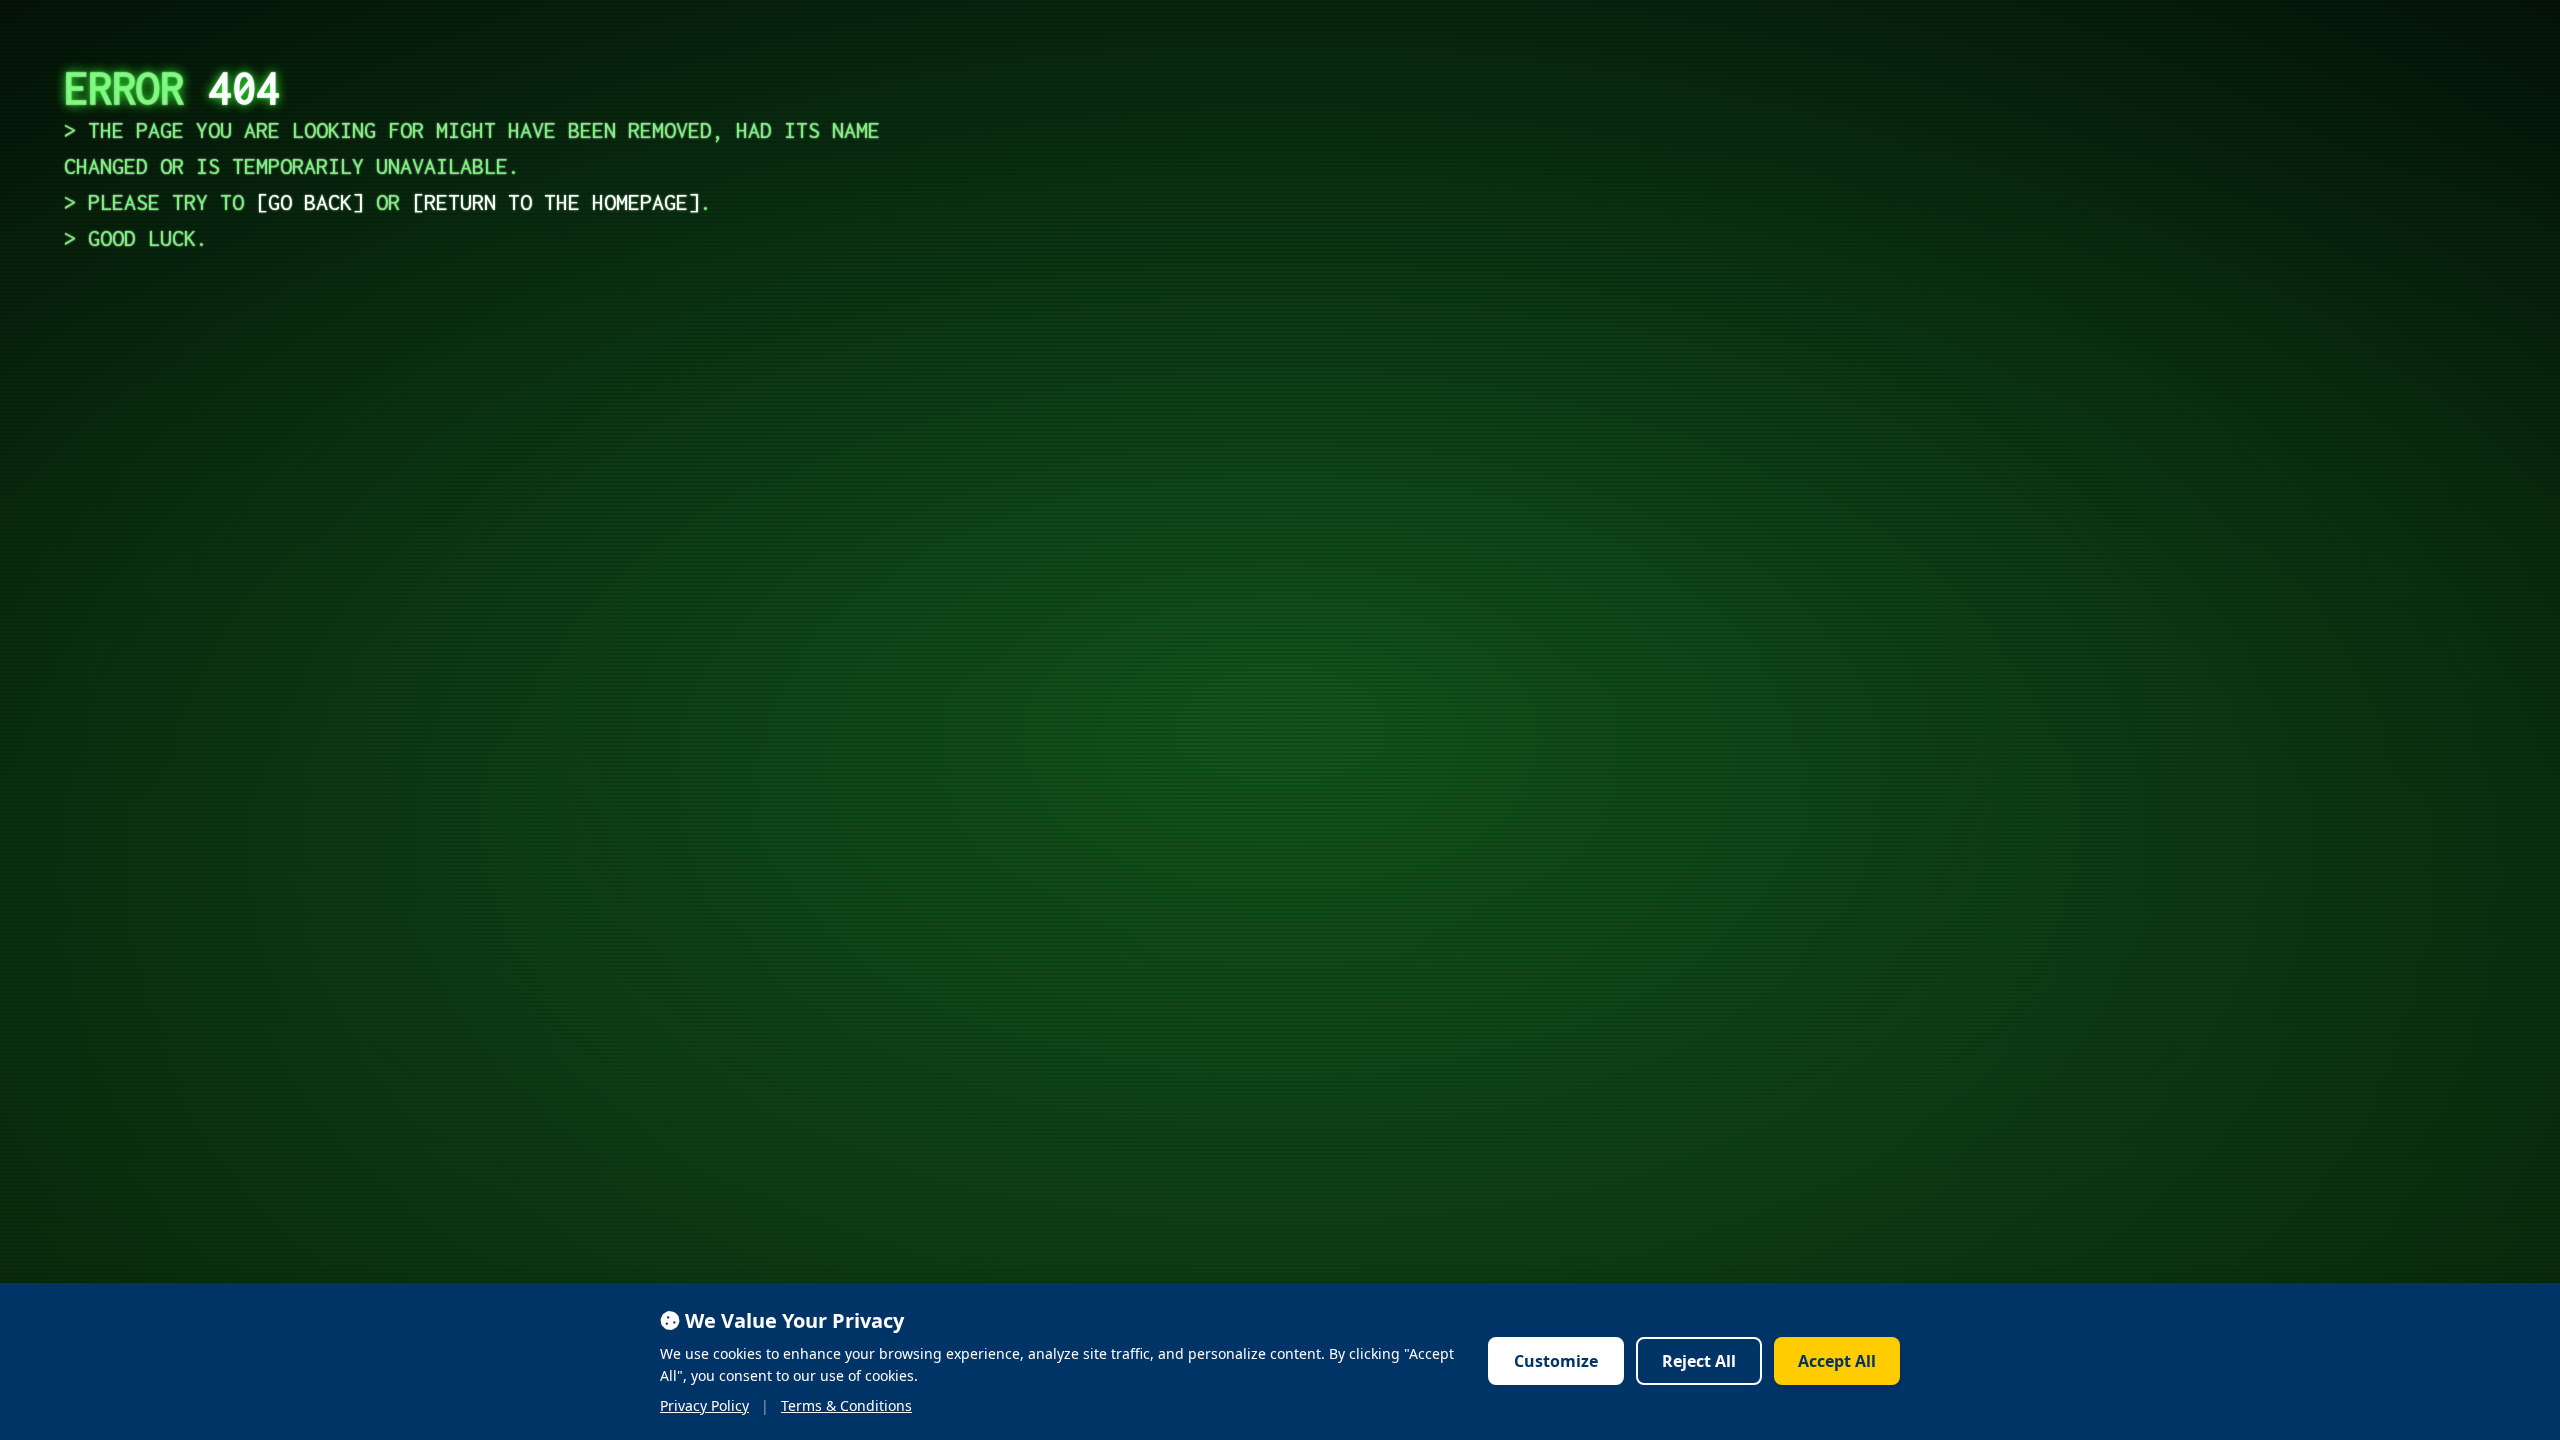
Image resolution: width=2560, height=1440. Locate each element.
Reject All (1699, 1361)
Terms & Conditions (846, 1405)
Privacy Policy (704, 1405)
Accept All (1837, 1361)
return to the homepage (556, 202)
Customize (1556, 1361)
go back (310, 202)
